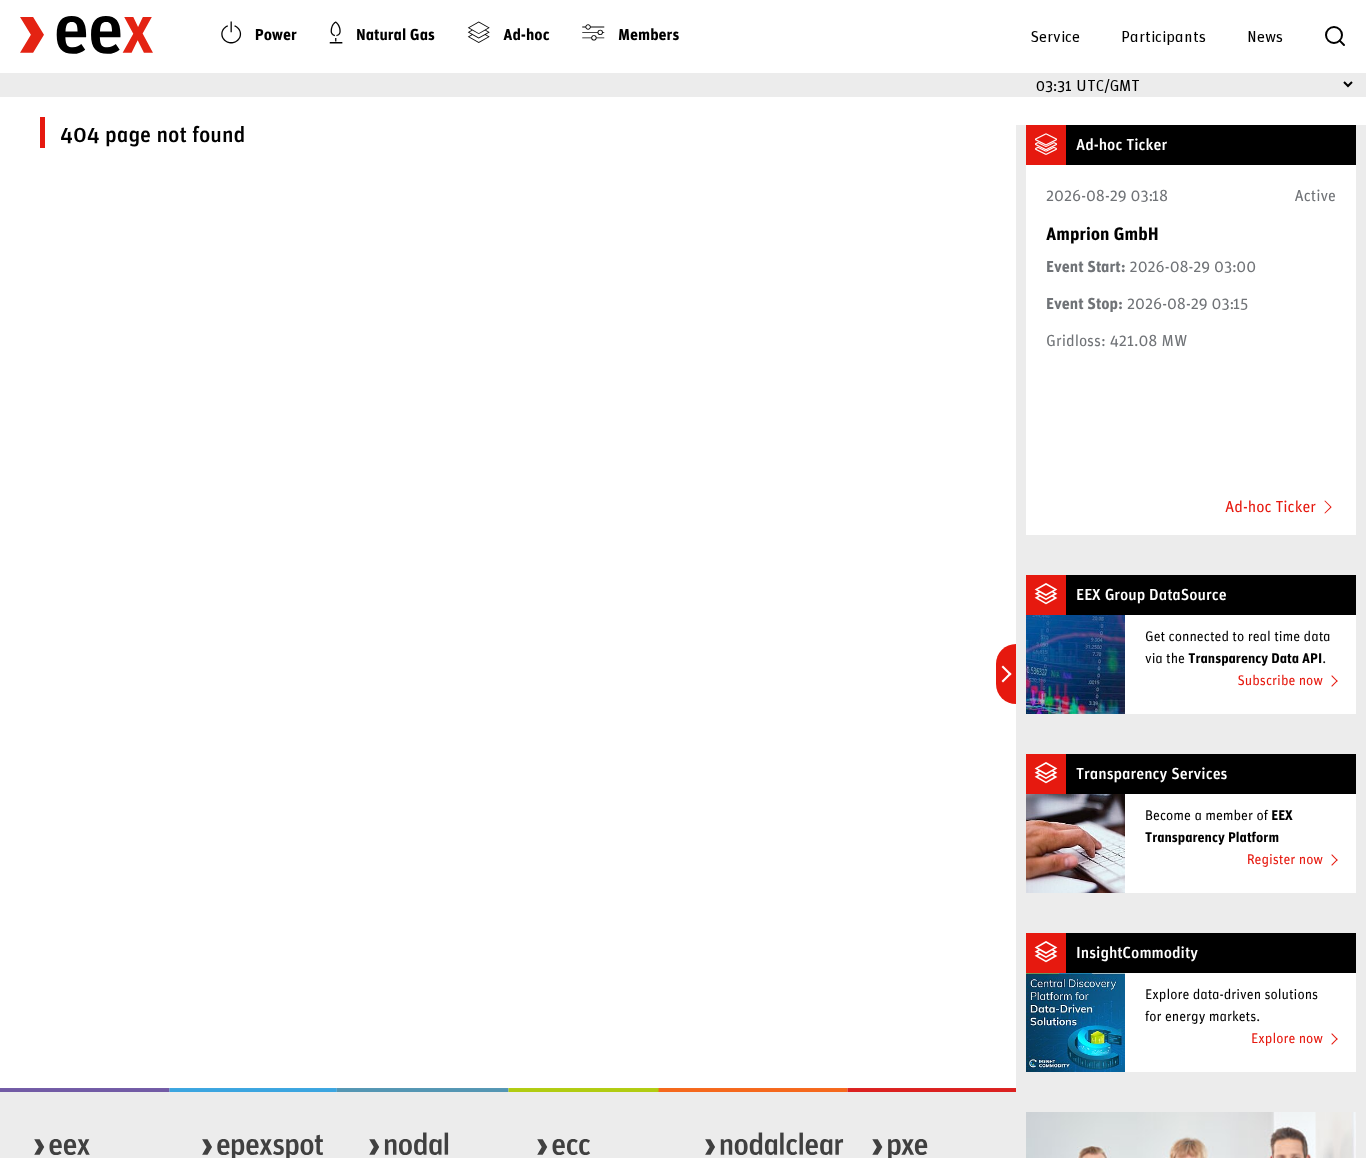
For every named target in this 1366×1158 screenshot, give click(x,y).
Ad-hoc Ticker (1270, 507)
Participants (1163, 35)
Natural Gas (393, 34)
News (1265, 35)
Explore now (1287, 1037)
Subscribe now (1280, 679)
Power (274, 34)
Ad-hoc (525, 34)
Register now (1285, 858)
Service (1055, 35)
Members (646, 34)
